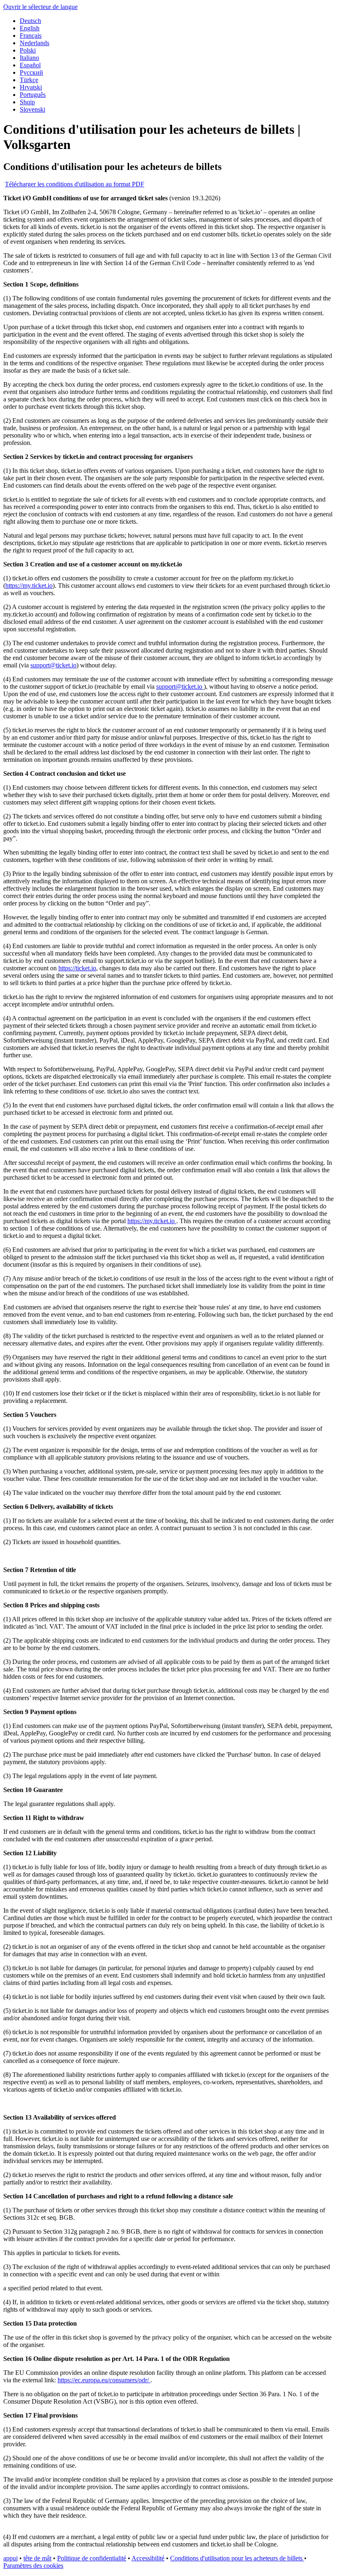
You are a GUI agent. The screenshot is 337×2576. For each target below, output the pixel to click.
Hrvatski (31, 87)
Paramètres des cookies (33, 2566)
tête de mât (37, 2558)
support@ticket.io (53, 665)
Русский (31, 72)
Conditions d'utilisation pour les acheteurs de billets (237, 2558)
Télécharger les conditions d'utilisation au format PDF (75, 184)
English (30, 28)
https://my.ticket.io (29, 586)
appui (10, 2558)
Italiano (29, 58)
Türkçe (29, 80)
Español (30, 65)
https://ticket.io (77, 968)
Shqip (27, 102)
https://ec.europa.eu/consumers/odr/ (104, 2380)
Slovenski (32, 109)
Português (33, 95)
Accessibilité (148, 2558)
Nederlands (35, 43)
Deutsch (30, 21)
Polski (28, 50)
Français (31, 36)
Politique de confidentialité (92, 2558)
